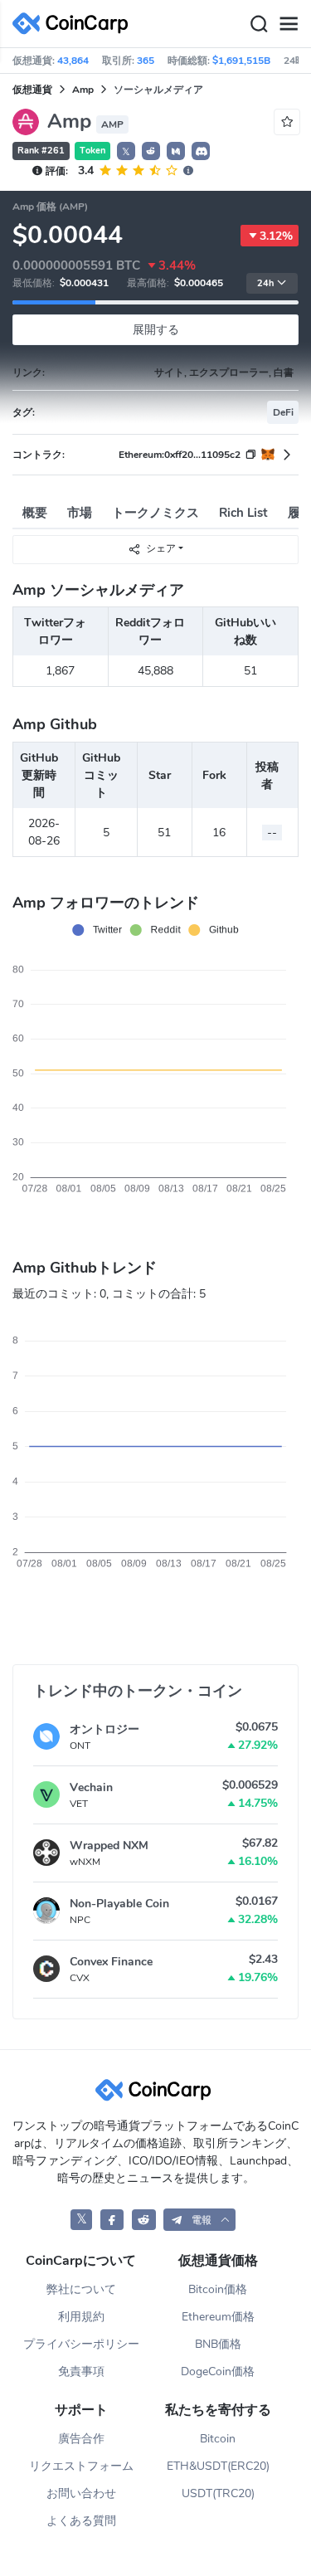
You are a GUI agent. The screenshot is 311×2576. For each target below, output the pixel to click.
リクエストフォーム (81, 2466)
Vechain (91, 1787)
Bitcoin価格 (218, 2289)
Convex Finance (111, 1962)
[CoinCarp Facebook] (112, 2220)
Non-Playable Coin (119, 1904)
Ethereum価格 (218, 2317)
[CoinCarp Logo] (75, 24)
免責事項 (81, 2371)
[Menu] (289, 24)
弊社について (81, 2289)
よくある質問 (81, 2521)
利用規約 (81, 2317)
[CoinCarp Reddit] (144, 2220)
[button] (151, 151)
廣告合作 (81, 2439)
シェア (161, 548)
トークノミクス (155, 513)
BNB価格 (218, 2344)
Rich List (243, 513)
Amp (83, 90)
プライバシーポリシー (81, 2344)
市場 (80, 513)
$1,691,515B (241, 61)
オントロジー (104, 1729)
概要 (35, 513)
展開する (156, 330)
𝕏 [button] (126, 152)
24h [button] (265, 283)
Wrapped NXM (109, 1846)
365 (146, 61)
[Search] (259, 24)
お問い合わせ (81, 2493)
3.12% (276, 236)
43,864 (73, 61)
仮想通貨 (32, 90)
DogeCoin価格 (218, 2371)
